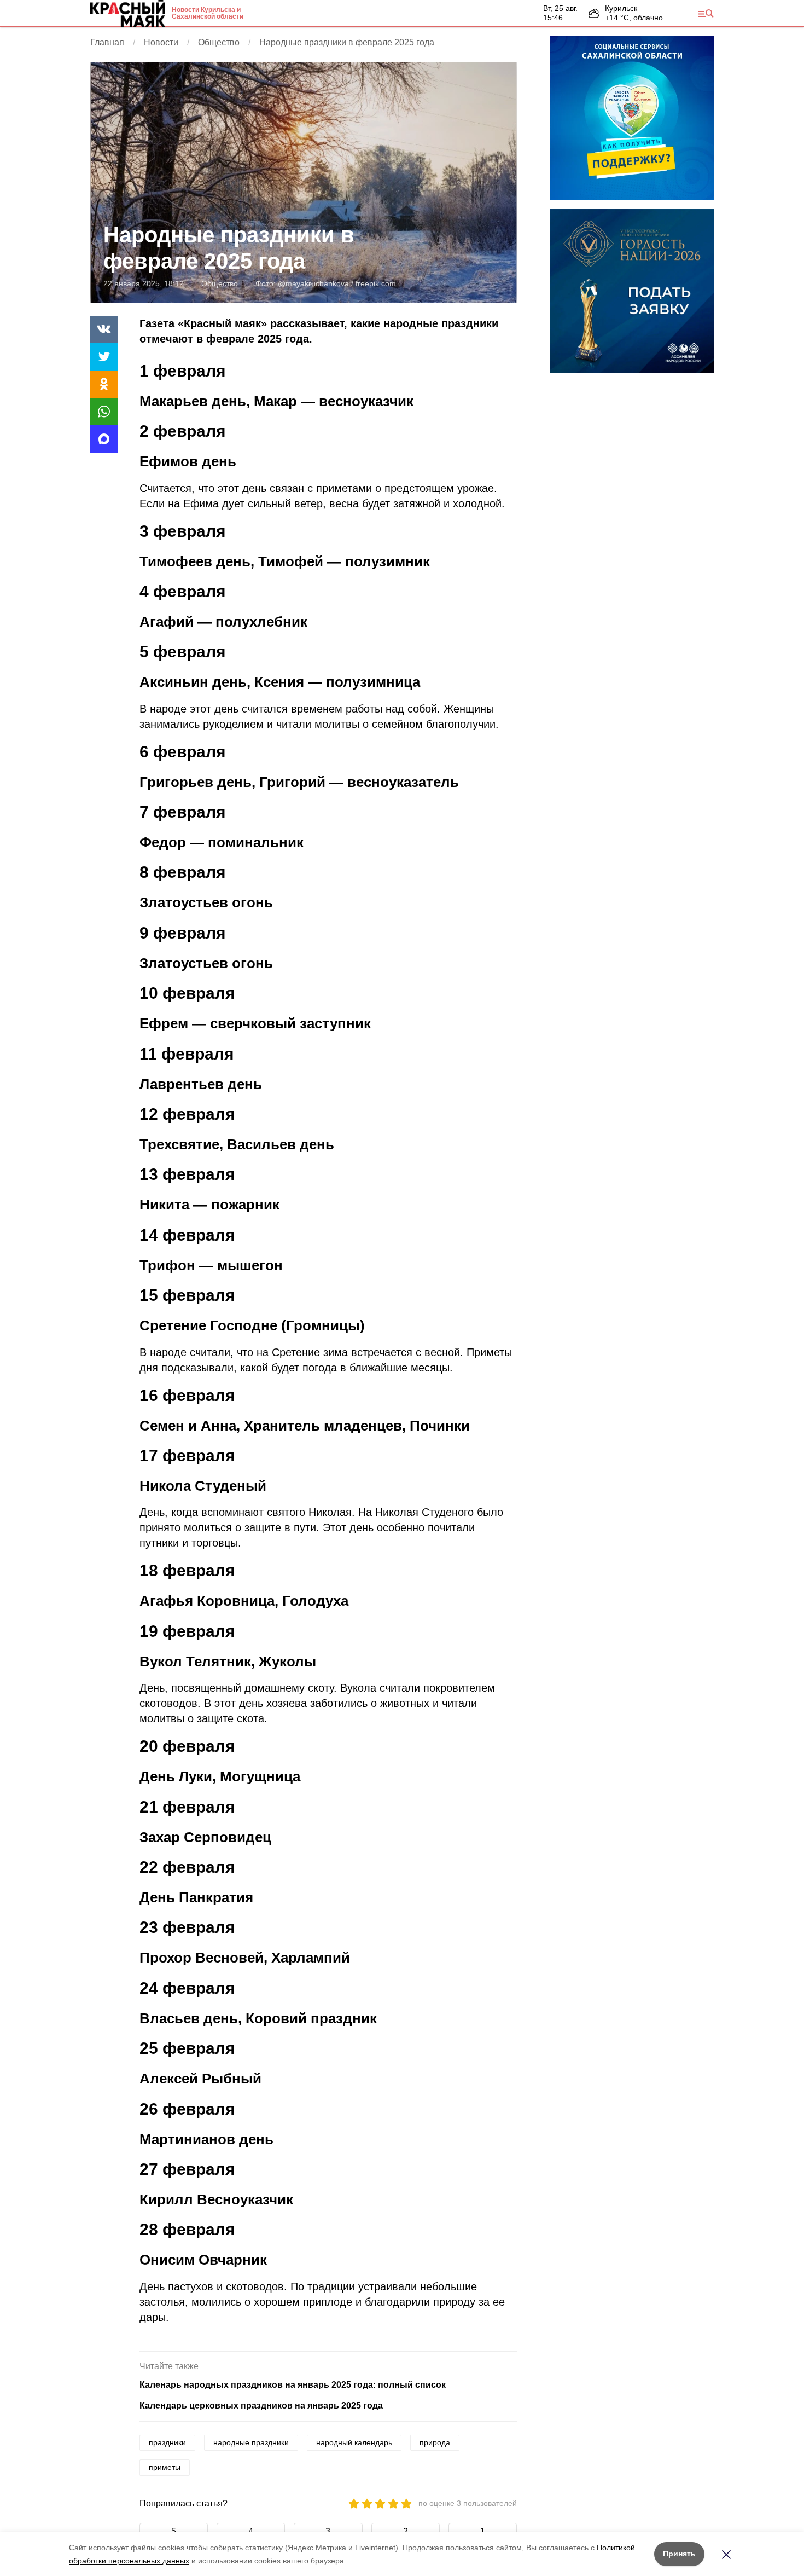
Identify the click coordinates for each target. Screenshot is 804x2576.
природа (435, 2442)
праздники (167, 2442)
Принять (679, 2554)
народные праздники (251, 2442)
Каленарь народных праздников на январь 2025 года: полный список (293, 2385)
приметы (165, 2467)
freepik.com (376, 283)
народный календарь (354, 2442)
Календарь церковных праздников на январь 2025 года (261, 2406)
